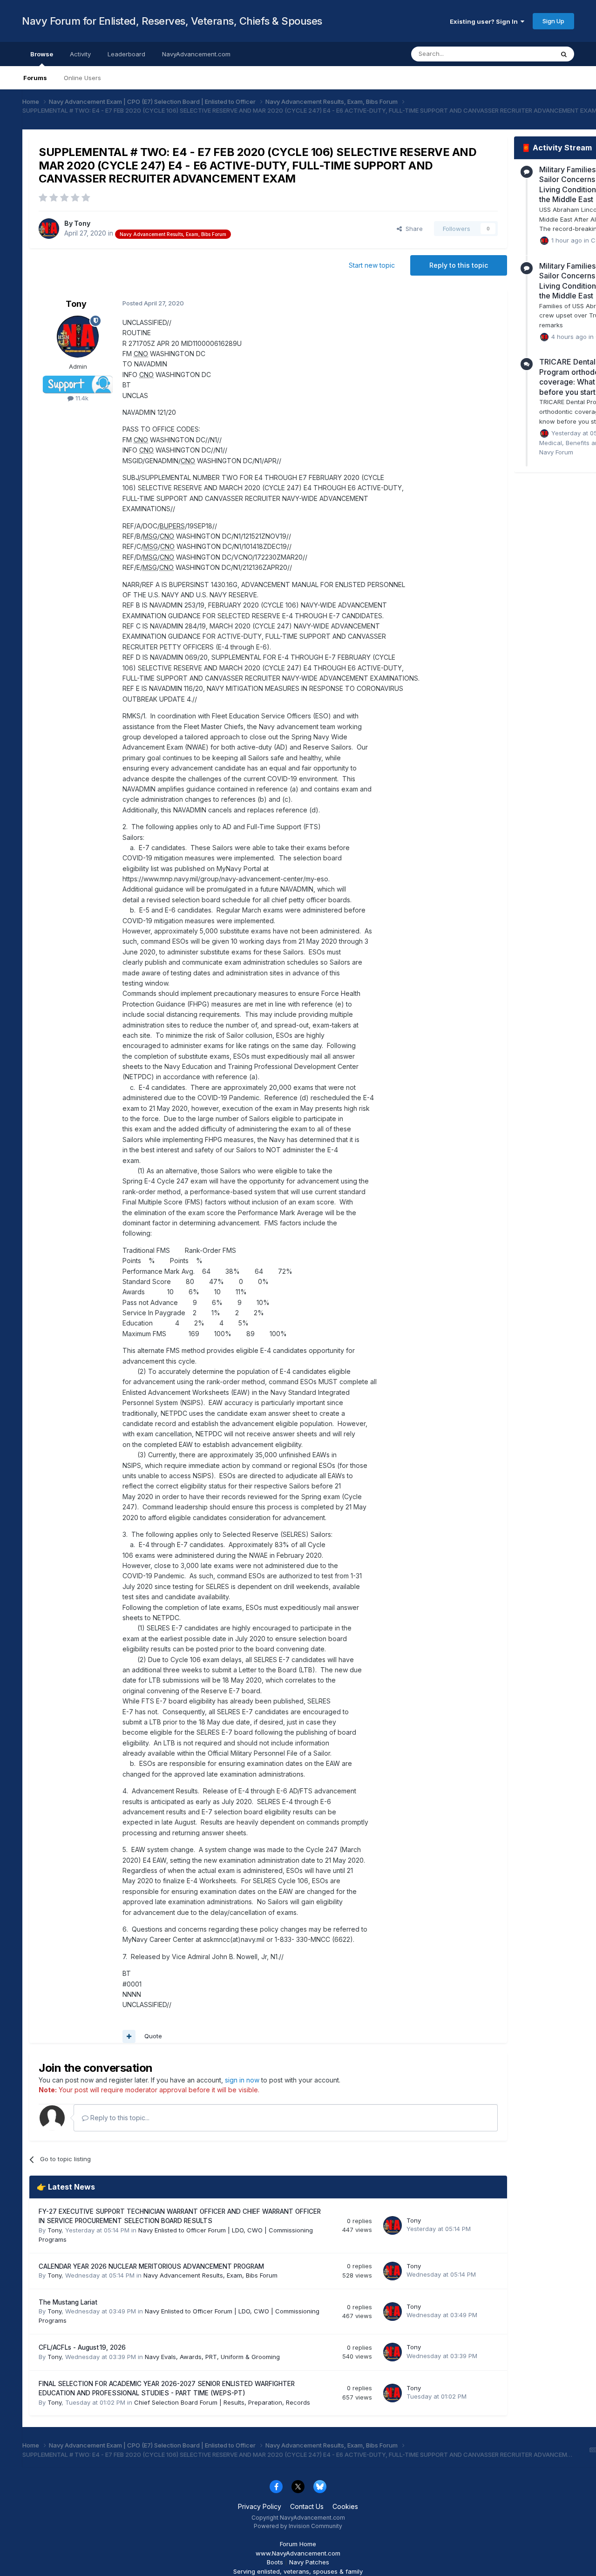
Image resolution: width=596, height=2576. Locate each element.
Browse (42, 54)
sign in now (242, 2080)
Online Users (82, 78)
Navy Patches (309, 2562)
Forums (35, 78)
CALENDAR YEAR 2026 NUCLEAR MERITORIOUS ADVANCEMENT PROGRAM (151, 2266)
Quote (153, 2036)
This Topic (526, 54)
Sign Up (553, 21)
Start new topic (372, 265)
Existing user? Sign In (485, 21)
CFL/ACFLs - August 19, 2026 (82, 2347)
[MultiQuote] (129, 2036)
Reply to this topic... (119, 2118)
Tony (82, 223)
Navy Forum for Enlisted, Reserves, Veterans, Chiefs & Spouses (172, 21)
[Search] (564, 54)
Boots (275, 2562)
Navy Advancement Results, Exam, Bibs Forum (210, 2275)
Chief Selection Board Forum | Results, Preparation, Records (222, 2402)
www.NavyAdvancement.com (298, 2553)
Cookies (345, 2506)
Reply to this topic (459, 265)
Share (412, 229)
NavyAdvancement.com (196, 54)
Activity (80, 54)
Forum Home (298, 2544)
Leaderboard (126, 54)
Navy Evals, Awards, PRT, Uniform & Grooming (212, 2357)
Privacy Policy (260, 2506)
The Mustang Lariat (68, 2302)
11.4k (81, 398)
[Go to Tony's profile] (49, 229)
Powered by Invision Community (298, 2526)
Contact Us (307, 2506)
